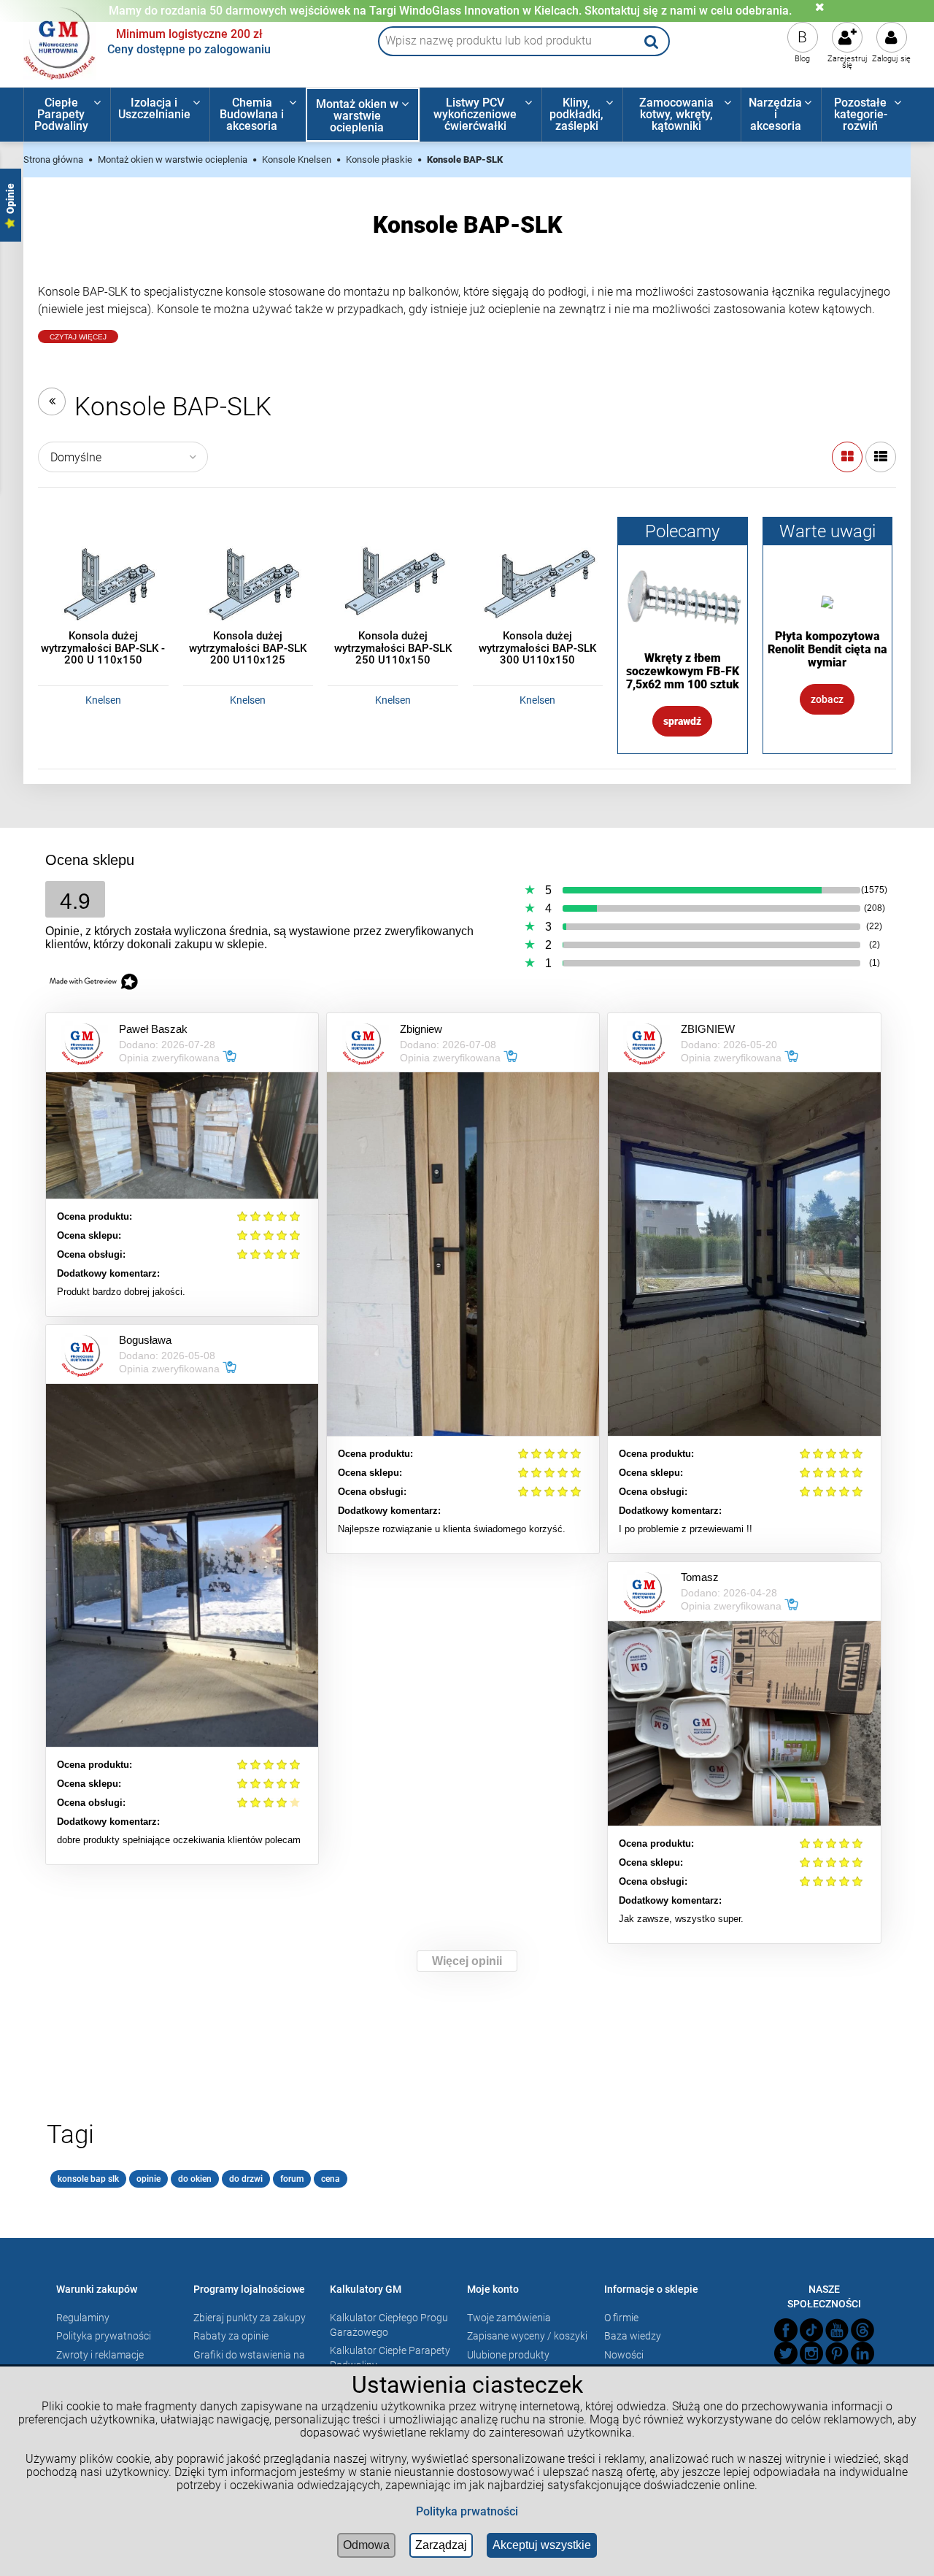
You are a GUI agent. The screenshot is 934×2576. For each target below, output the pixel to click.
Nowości (624, 2355)
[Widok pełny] (881, 457)
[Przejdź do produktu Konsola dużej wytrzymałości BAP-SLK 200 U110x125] (248, 582)
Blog (802, 59)
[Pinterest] (837, 2353)
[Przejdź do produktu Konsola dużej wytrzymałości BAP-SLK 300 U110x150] (538, 582)
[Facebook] (786, 2330)
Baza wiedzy (633, 2336)
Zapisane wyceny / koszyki (527, 2336)
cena (331, 2179)
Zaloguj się (891, 59)
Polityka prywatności (104, 2336)
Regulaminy (83, 2318)
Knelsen (103, 700)
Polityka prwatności (467, 2511)
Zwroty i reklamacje (100, 2355)
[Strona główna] (60, 42)
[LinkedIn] (862, 2353)
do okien (195, 2179)
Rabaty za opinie (231, 2336)
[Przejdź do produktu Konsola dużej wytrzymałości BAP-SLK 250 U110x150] (393, 582)
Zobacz (827, 699)
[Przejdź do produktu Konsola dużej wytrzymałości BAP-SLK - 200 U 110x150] (103, 582)
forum (292, 2179)
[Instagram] (811, 2353)
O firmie (621, 2318)
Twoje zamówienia (509, 2318)
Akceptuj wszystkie (542, 2545)
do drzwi (246, 2179)
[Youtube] (837, 2330)
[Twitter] (786, 2353)
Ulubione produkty (508, 2355)
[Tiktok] (811, 2330)
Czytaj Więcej (78, 337)
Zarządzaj (441, 2545)
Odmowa (366, 2545)
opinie (148, 2179)
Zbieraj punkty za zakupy (250, 2318)
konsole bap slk (88, 2179)
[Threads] (862, 2330)
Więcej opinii (467, 1961)
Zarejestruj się (848, 62)
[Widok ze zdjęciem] (847, 457)
